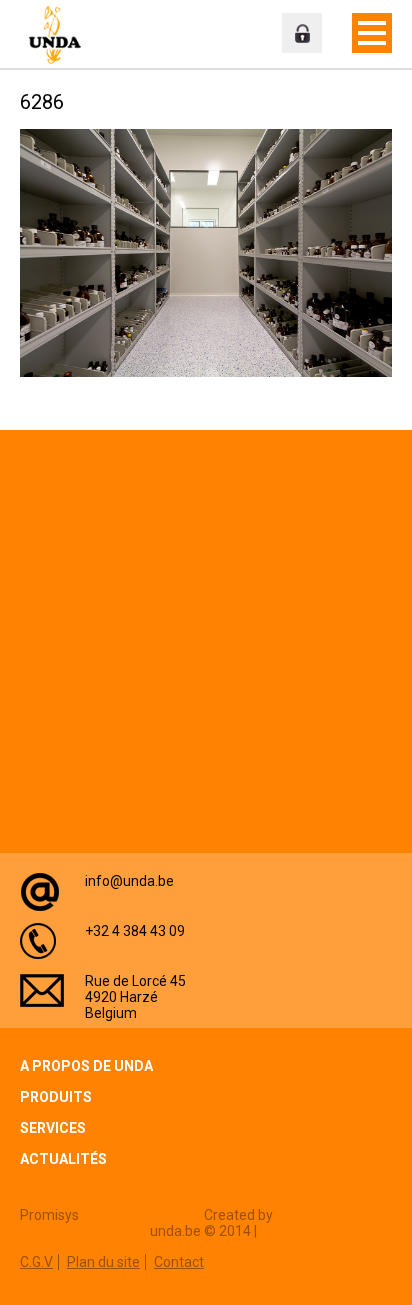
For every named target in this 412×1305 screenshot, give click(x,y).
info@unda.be (129, 881)
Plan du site (103, 1262)
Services (53, 1128)
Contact (179, 1262)
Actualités (63, 1159)
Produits (56, 1097)
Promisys (49, 1215)
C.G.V (36, 1262)
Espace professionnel (302, 33)
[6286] (206, 372)
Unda (60, 35)
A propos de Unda (86, 1066)
